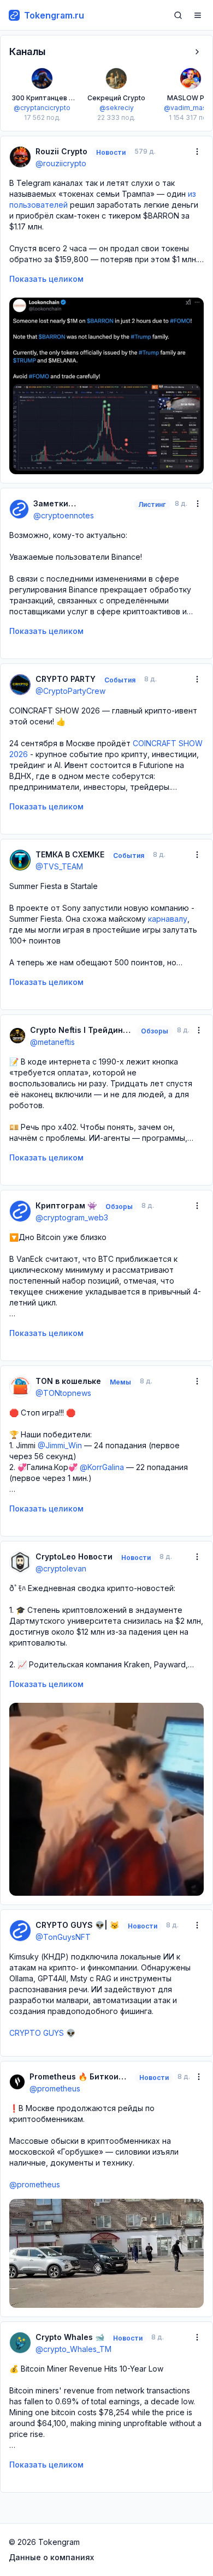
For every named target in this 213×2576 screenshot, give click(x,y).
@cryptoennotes (64, 515)
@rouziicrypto (61, 163)
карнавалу (168, 919)
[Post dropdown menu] (197, 152)
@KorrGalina (102, 1467)
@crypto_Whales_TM (73, 2349)
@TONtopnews (63, 1393)
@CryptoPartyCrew (70, 691)
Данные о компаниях (51, 2557)
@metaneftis (52, 1042)
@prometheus (55, 2088)
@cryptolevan (61, 1568)
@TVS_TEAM (59, 866)
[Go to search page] (178, 15)
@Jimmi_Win (60, 1445)
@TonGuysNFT (63, 1937)
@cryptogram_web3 (72, 1217)
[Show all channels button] (197, 52)
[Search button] (178, 15)
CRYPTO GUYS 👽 (42, 2033)
